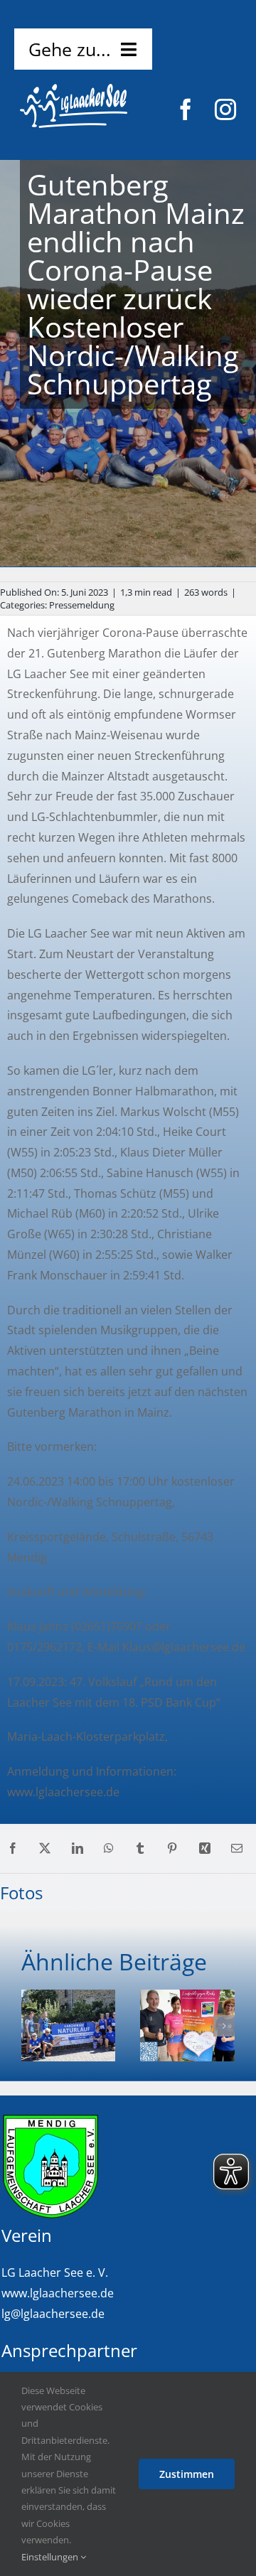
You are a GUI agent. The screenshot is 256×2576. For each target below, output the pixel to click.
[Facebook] (13, 1848)
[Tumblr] (140, 1848)
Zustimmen (187, 2474)
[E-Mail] (237, 1848)
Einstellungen (51, 2557)
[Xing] (205, 1848)
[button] (32, 2026)
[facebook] (186, 109)
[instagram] (225, 109)
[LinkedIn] (78, 1848)
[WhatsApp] (109, 1848)
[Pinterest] (172, 1848)
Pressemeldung (82, 605)
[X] (45, 1848)
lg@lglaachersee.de (53, 2314)
